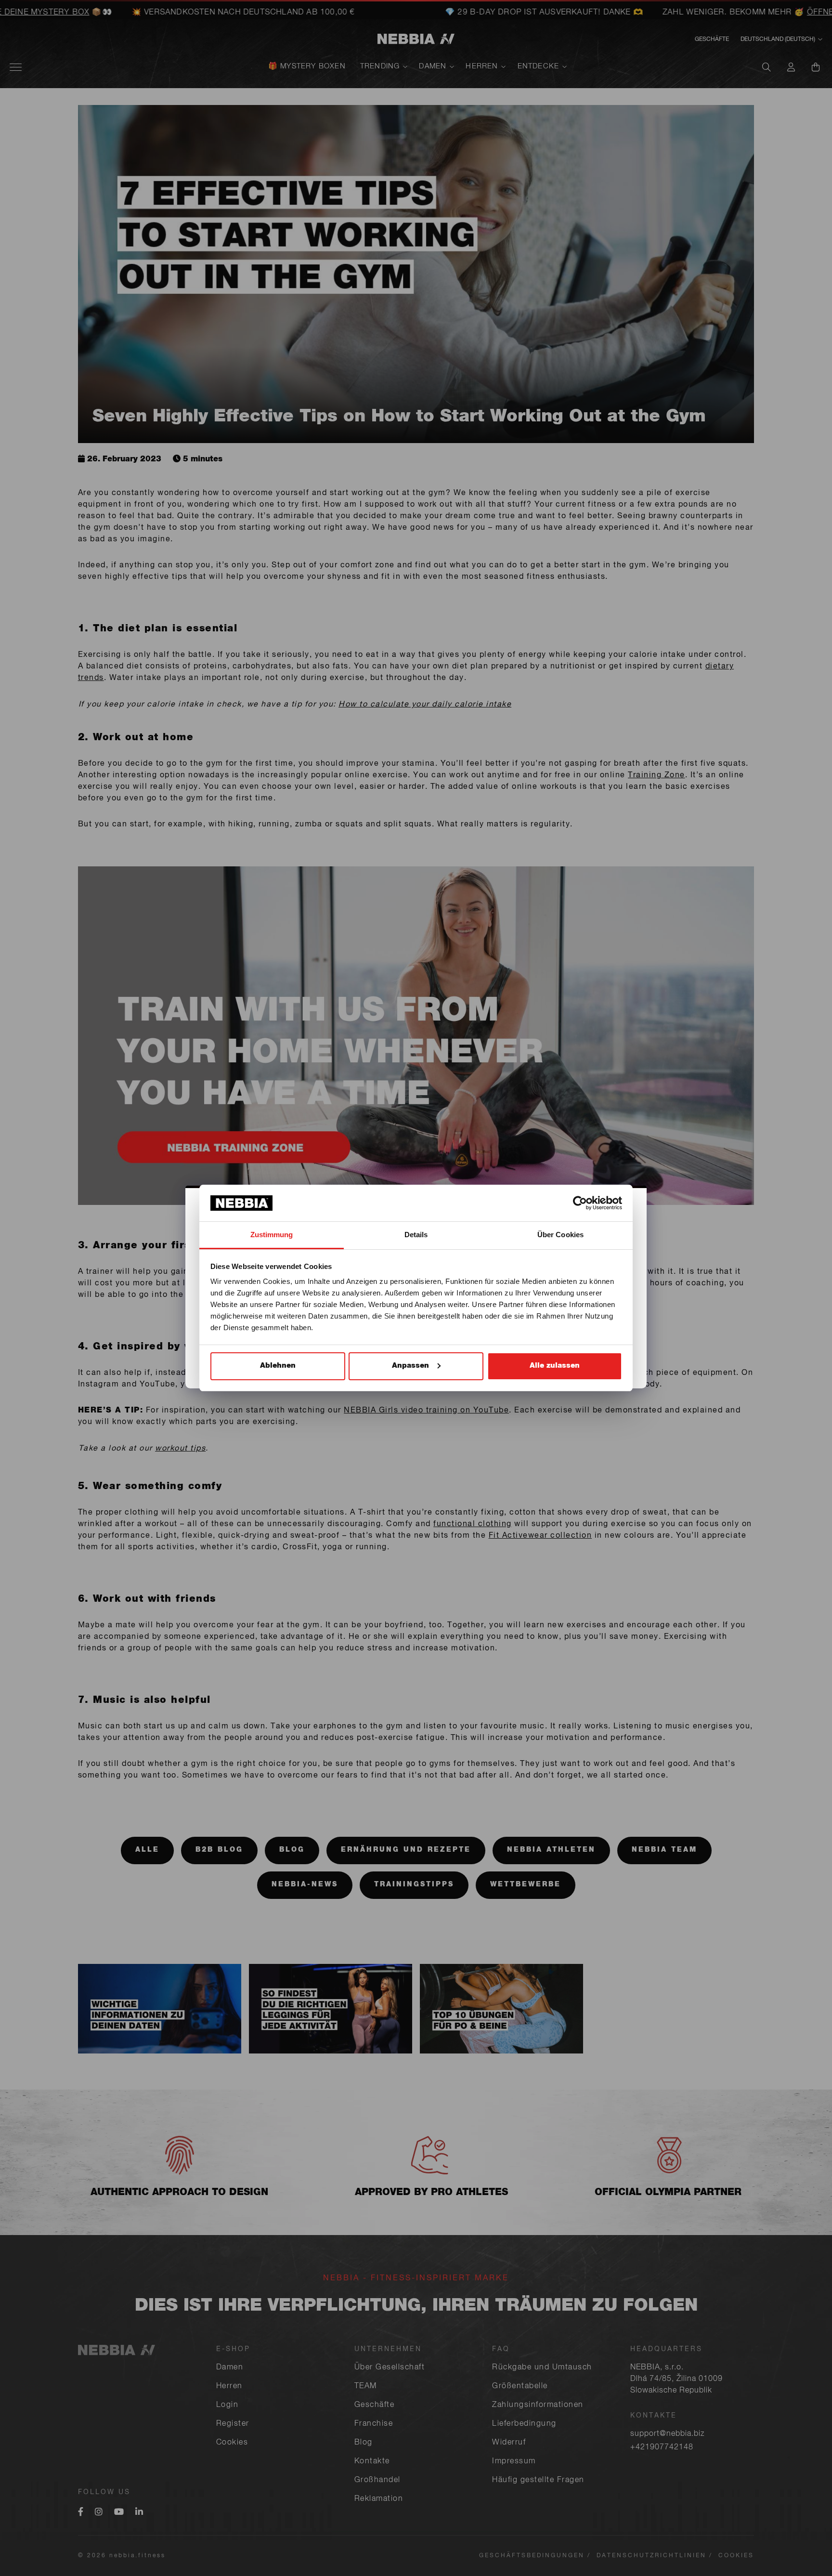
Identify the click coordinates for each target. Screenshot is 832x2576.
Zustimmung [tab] (272, 1235)
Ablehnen (278, 1366)
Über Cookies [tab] (560, 1235)
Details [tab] (416, 1235)
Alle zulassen (555, 1366)
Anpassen (410, 1366)
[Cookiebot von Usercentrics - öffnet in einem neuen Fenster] (580, 1203)
